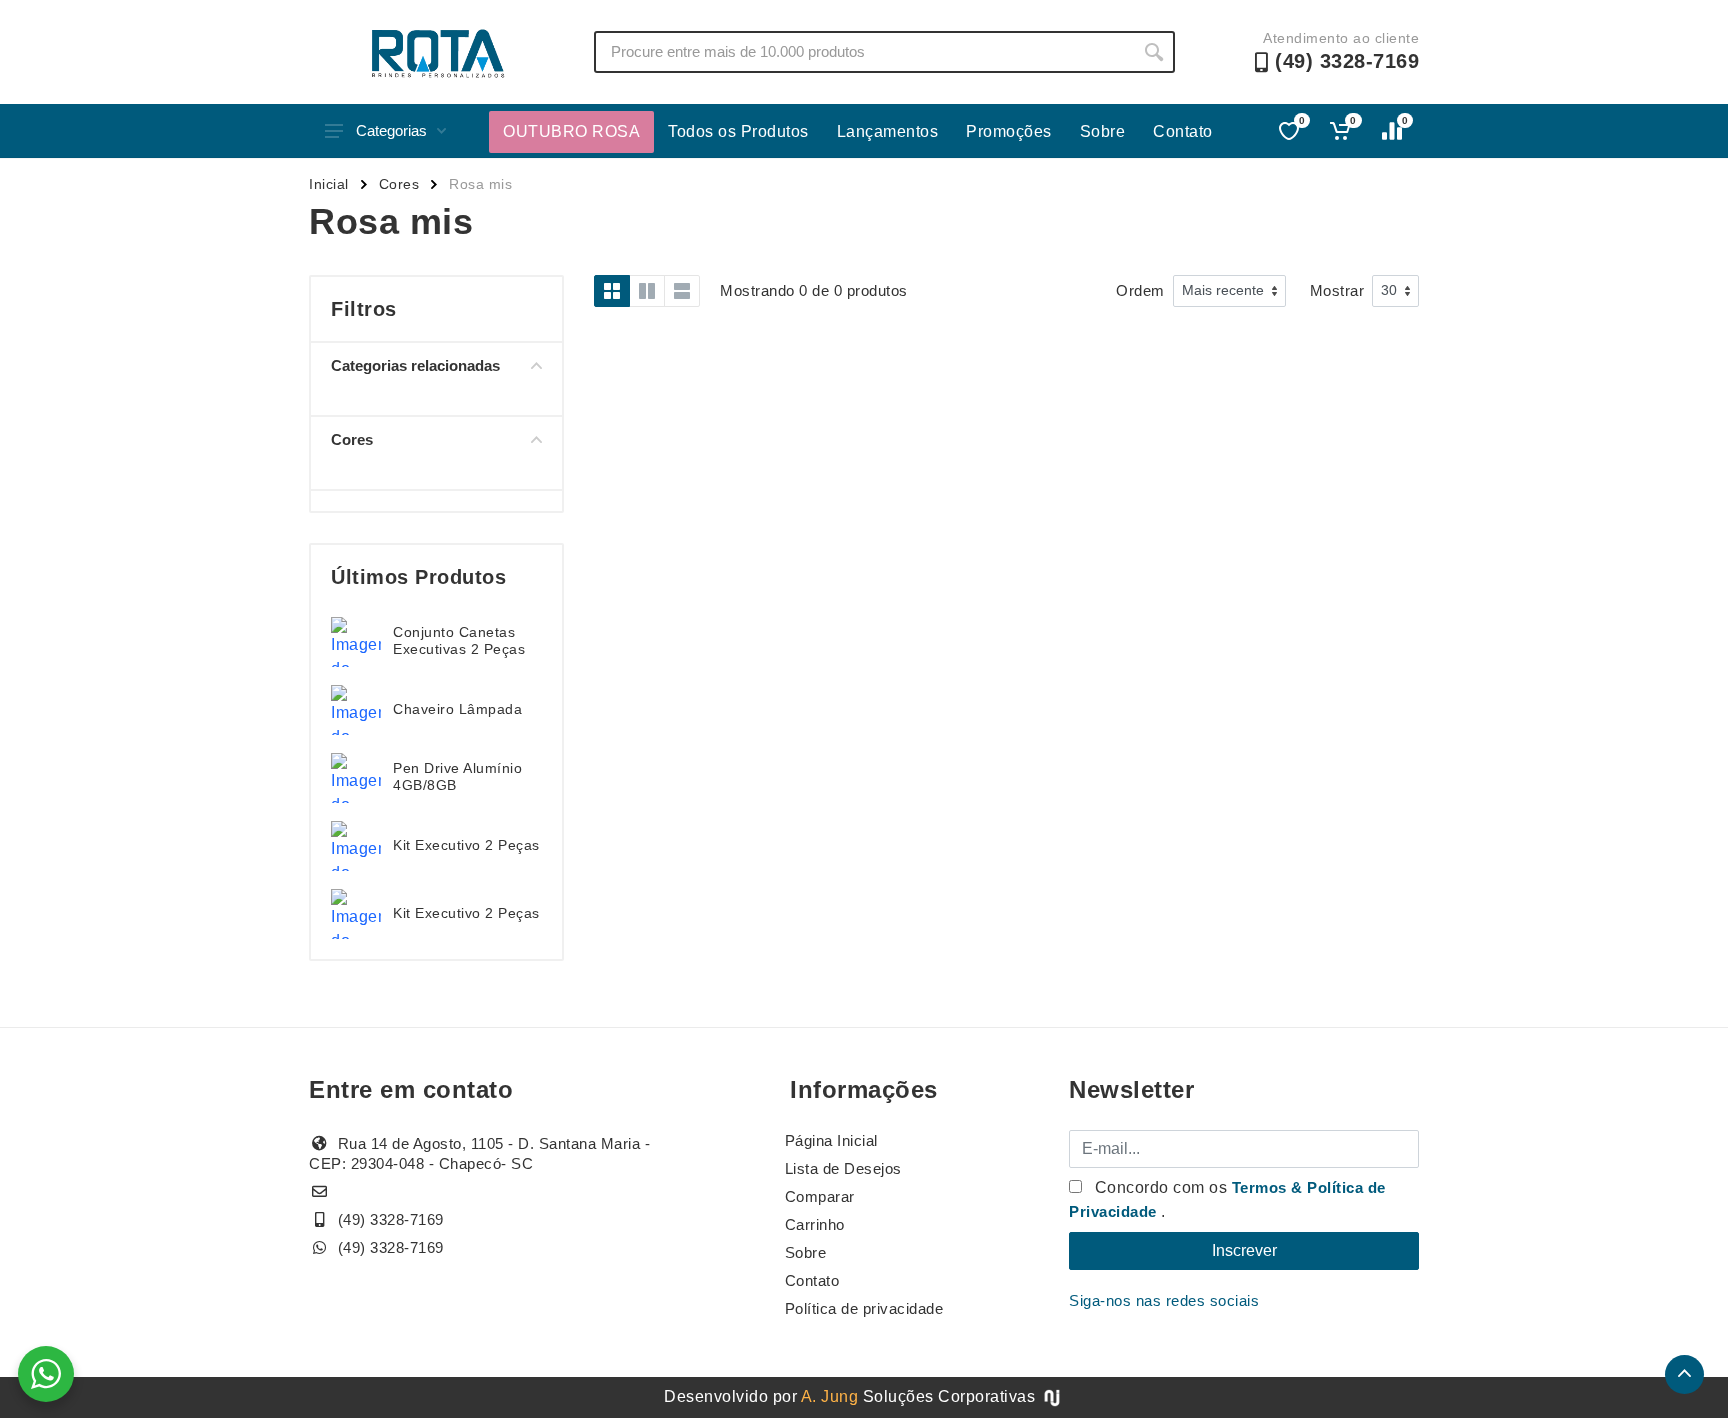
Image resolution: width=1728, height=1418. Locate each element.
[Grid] (612, 291)
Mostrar (1337, 290)
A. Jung (830, 1396)
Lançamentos (888, 131)
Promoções (1009, 131)
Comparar (820, 1196)
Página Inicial (831, 1140)
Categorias (391, 130)
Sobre (1103, 131)
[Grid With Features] (647, 291)
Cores (399, 184)
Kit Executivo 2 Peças (466, 845)
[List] (682, 291)
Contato (1183, 131)
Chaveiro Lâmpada (457, 709)
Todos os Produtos (738, 131)
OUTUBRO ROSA (571, 131)
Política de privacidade (864, 1308)
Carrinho (815, 1224)
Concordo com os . (1227, 1199)
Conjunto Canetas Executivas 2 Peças (459, 640)
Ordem (1140, 290)
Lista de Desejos (843, 1168)
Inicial (329, 184)
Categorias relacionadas (415, 365)
